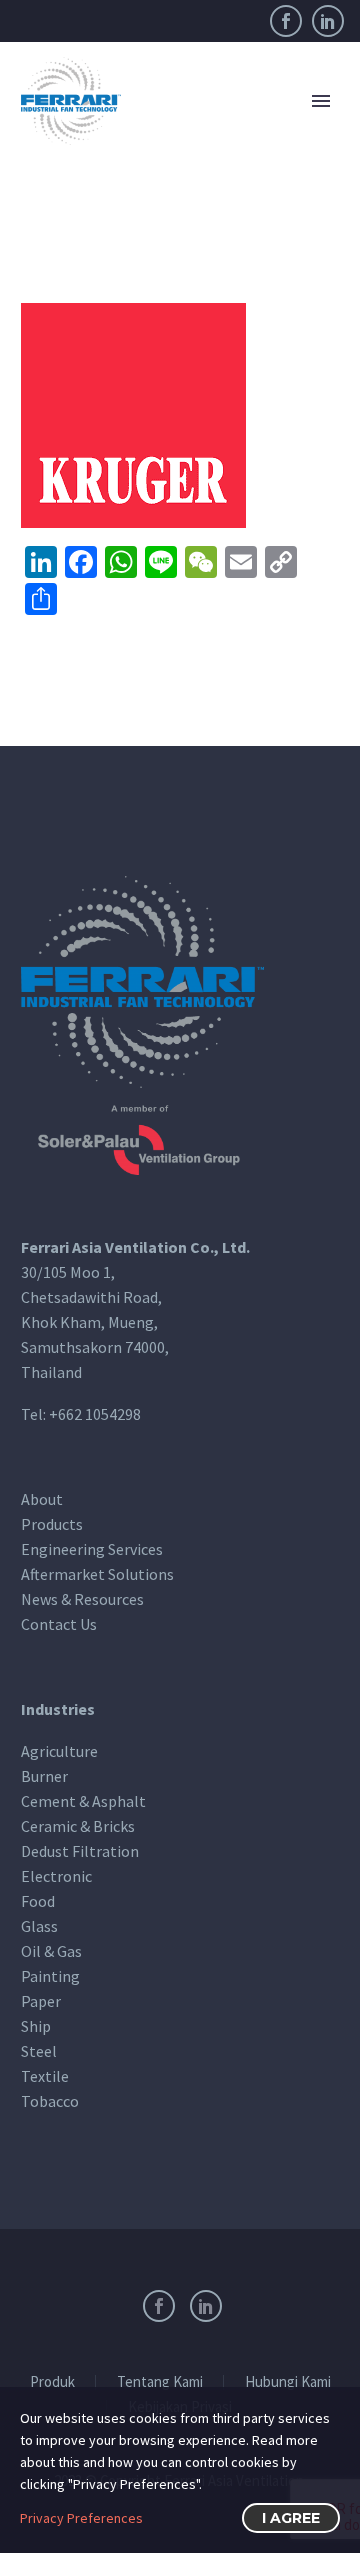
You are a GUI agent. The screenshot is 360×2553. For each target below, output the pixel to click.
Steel (39, 2051)
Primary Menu (321, 101)
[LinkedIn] (328, 21)
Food (38, 1901)
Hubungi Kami (288, 2382)
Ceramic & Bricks (78, 1826)
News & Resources (82, 1599)
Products (52, 1524)
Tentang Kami (160, 2382)
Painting (50, 1976)
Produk (52, 2382)
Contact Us (59, 1624)
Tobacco (50, 2101)
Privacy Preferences (81, 2518)
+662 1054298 (95, 1414)
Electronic (56, 1876)
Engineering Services (92, 1549)
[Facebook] (286, 21)
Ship (36, 2026)
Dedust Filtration (80, 1851)
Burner (44, 1776)
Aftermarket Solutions (97, 1574)
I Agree (291, 2518)
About (42, 1499)
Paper (41, 2001)
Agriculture (59, 1751)
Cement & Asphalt (83, 1801)
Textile (45, 2076)
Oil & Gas (51, 1951)
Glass (39, 1926)
